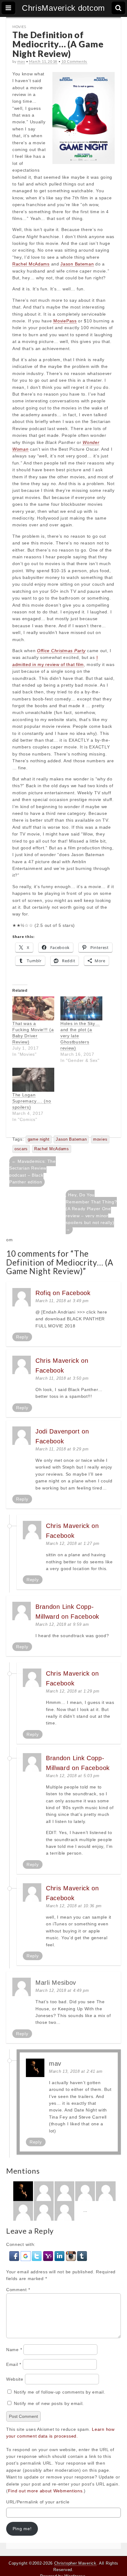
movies (100, 1139)
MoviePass (65, 321)
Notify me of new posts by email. (49, 2403)
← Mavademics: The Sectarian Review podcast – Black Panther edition (33, 1172)
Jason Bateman (77, 264)
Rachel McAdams (31, 264)
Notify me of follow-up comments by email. (60, 2392)
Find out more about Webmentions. (46, 2491)
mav (21, 61)
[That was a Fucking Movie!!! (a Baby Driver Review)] (33, 1008)
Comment (18, 2290)
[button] (15, 2255)
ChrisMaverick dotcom (63, 8)
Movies (19, 27)
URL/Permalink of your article (38, 2502)
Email (14, 2364)
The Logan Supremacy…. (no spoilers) (32, 1101)
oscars (21, 1149)
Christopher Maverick (75, 2563)
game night (39, 1139)
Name (14, 2350)
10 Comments (74, 61)
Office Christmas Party (61, 651)
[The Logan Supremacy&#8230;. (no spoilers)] (33, 1080)
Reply (22, 1337)
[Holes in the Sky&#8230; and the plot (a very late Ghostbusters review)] (81, 1008)
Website (15, 2379)
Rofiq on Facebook (63, 1293)
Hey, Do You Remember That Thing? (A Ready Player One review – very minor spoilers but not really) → (91, 1212)
